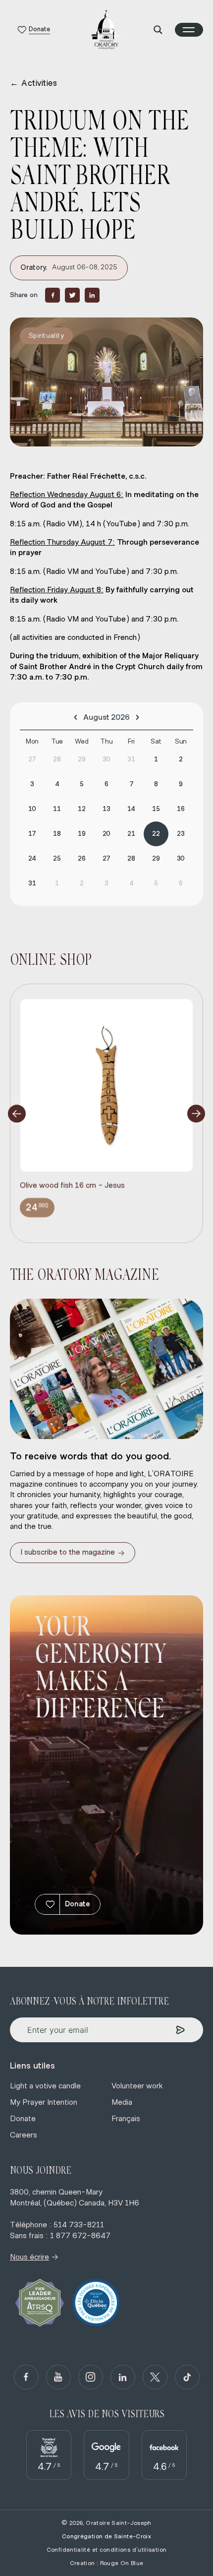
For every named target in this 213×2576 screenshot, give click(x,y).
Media (122, 2102)
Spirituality (46, 336)
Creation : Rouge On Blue (107, 2563)
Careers (24, 2135)
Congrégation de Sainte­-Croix (106, 2536)
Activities (34, 83)
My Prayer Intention (44, 2102)
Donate (78, 1904)
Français (126, 2119)
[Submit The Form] (181, 2030)
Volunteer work (137, 2086)
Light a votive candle (45, 2086)
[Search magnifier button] (158, 30)
